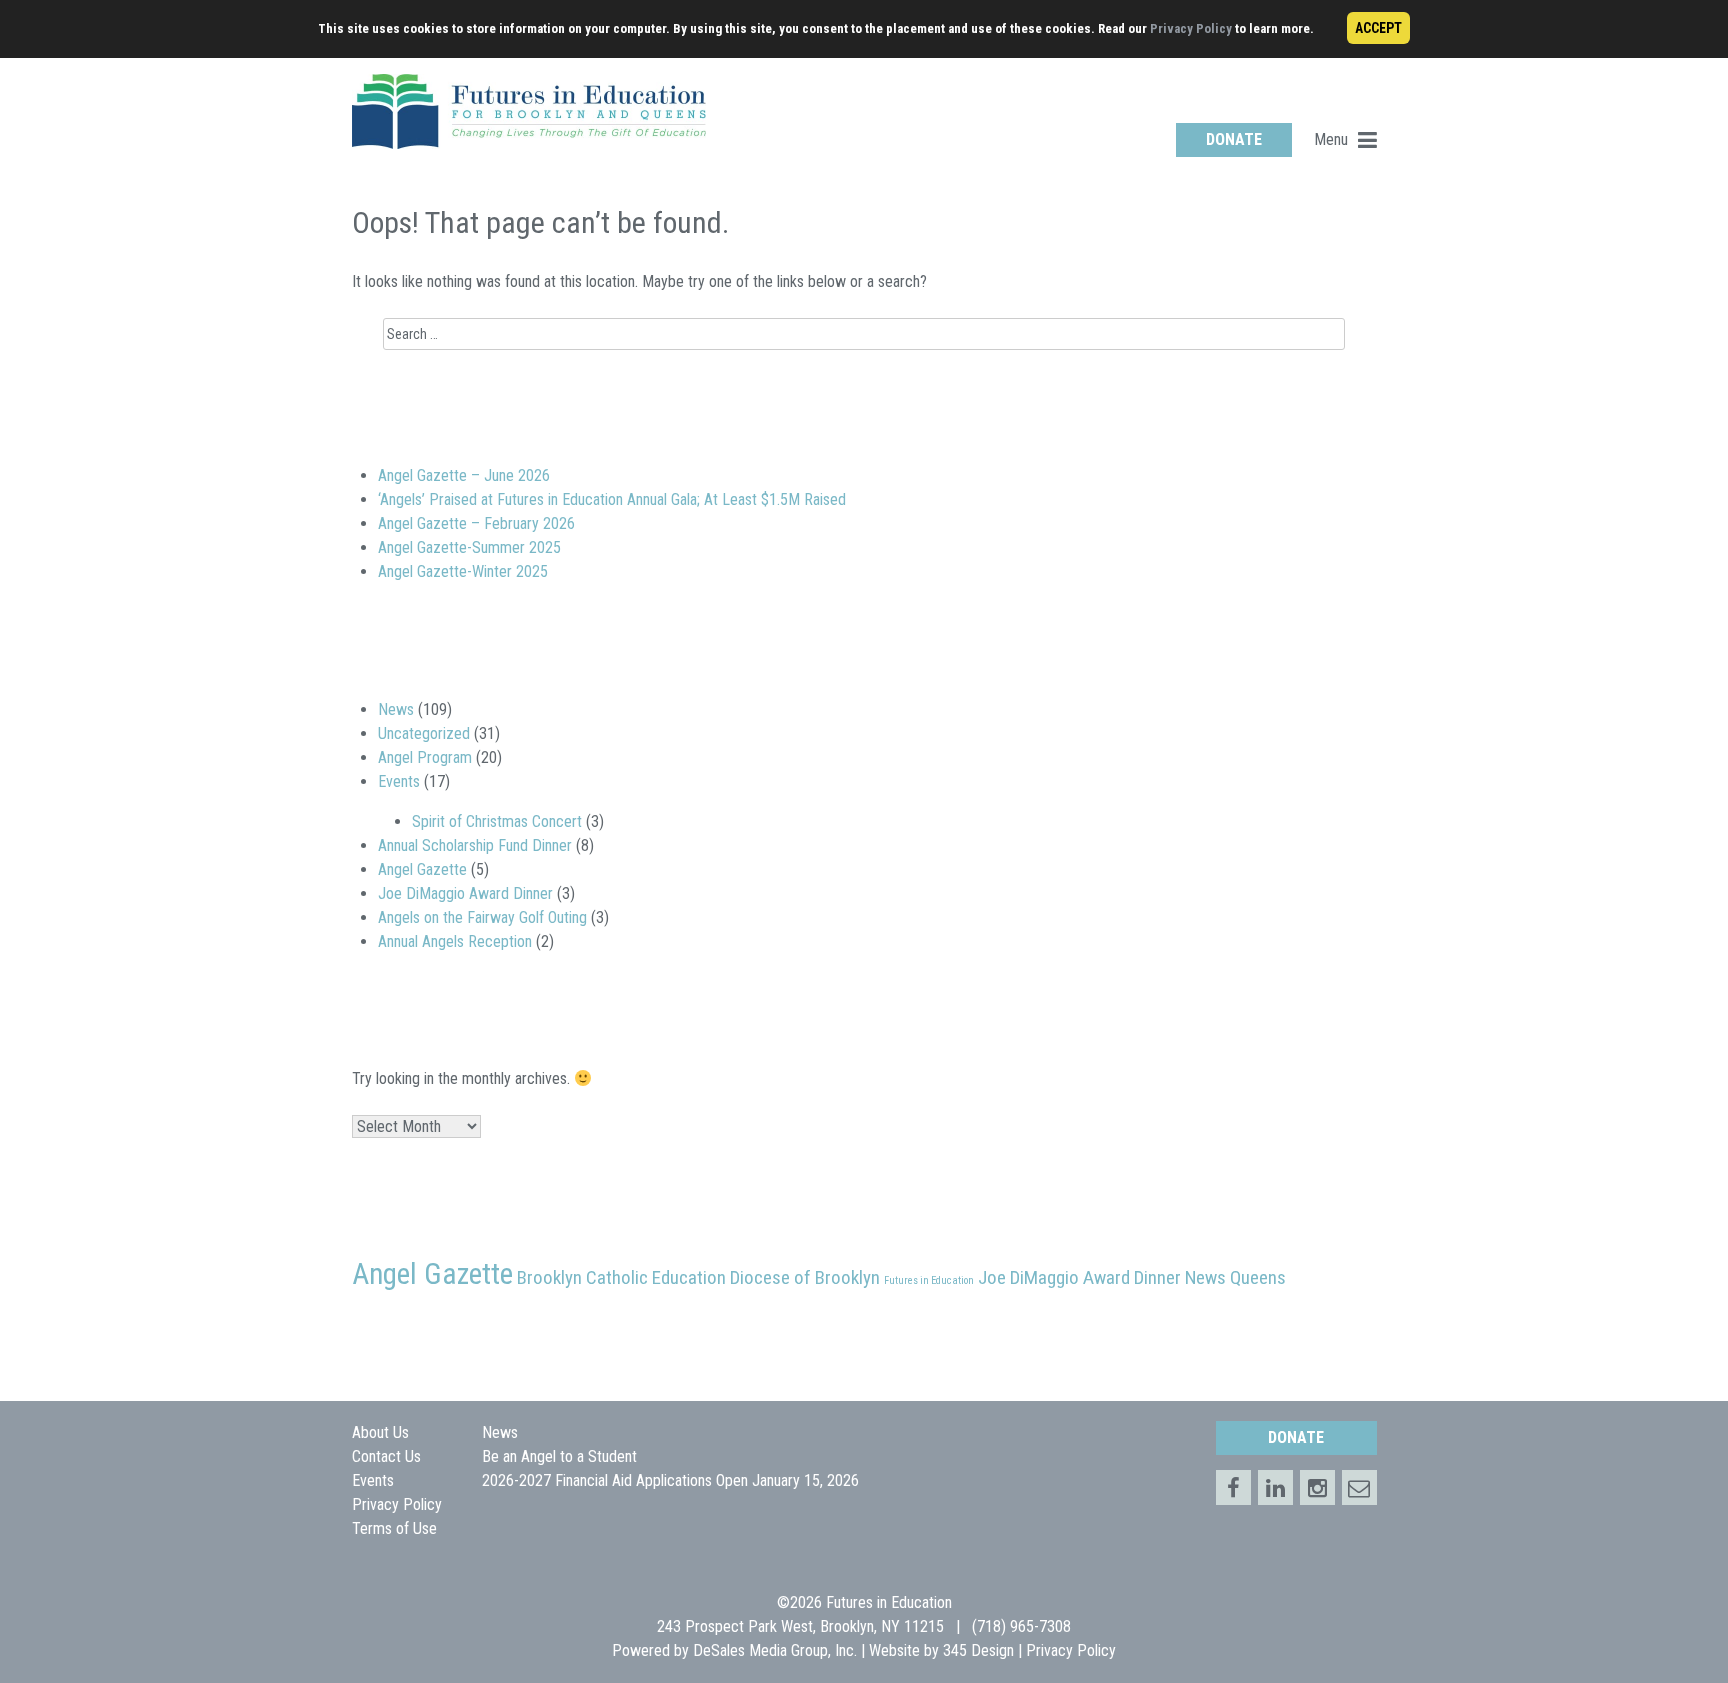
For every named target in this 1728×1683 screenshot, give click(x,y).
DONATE (1234, 139)
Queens (1258, 1277)
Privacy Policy (1191, 28)
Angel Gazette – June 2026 (464, 475)
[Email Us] (1359, 1487)
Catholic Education (656, 1277)
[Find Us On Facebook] (1233, 1487)
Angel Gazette (422, 869)
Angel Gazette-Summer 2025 (469, 547)
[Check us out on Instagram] (1317, 1487)
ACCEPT (1378, 28)
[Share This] (1275, 1487)
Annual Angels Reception (455, 941)
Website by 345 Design (941, 1650)
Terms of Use (394, 1528)
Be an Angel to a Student (559, 1456)
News (396, 709)
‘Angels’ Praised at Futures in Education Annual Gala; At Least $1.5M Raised (612, 499)
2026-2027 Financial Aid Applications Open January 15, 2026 (670, 1480)
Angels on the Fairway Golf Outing (482, 917)
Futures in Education (929, 1280)
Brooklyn (549, 1277)
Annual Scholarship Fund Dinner (475, 845)
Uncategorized (424, 733)
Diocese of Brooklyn (805, 1277)
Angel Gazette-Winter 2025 (463, 571)
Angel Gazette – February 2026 (476, 523)
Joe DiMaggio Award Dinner (465, 893)
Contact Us (386, 1456)
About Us (380, 1432)
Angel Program (425, 757)
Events (399, 781)
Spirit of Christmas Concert (497, 821)
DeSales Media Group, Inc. (775, 1650)
